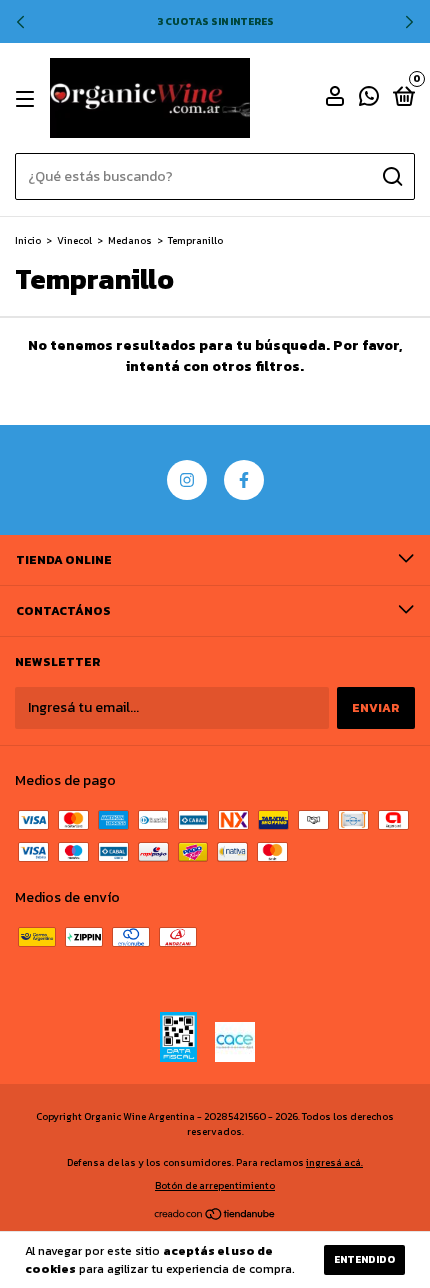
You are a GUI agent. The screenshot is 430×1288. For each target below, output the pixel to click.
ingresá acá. (334, 1162)
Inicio (28, 240)
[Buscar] (391, 177)
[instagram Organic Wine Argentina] (187, 480)
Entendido (364, 1259)
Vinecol (74, 240)
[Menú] (28, 99)
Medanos (130, 240)
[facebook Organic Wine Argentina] (244, 480)
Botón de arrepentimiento (215, 1185)
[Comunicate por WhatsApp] (369, 100)
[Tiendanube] (215, 1216)
